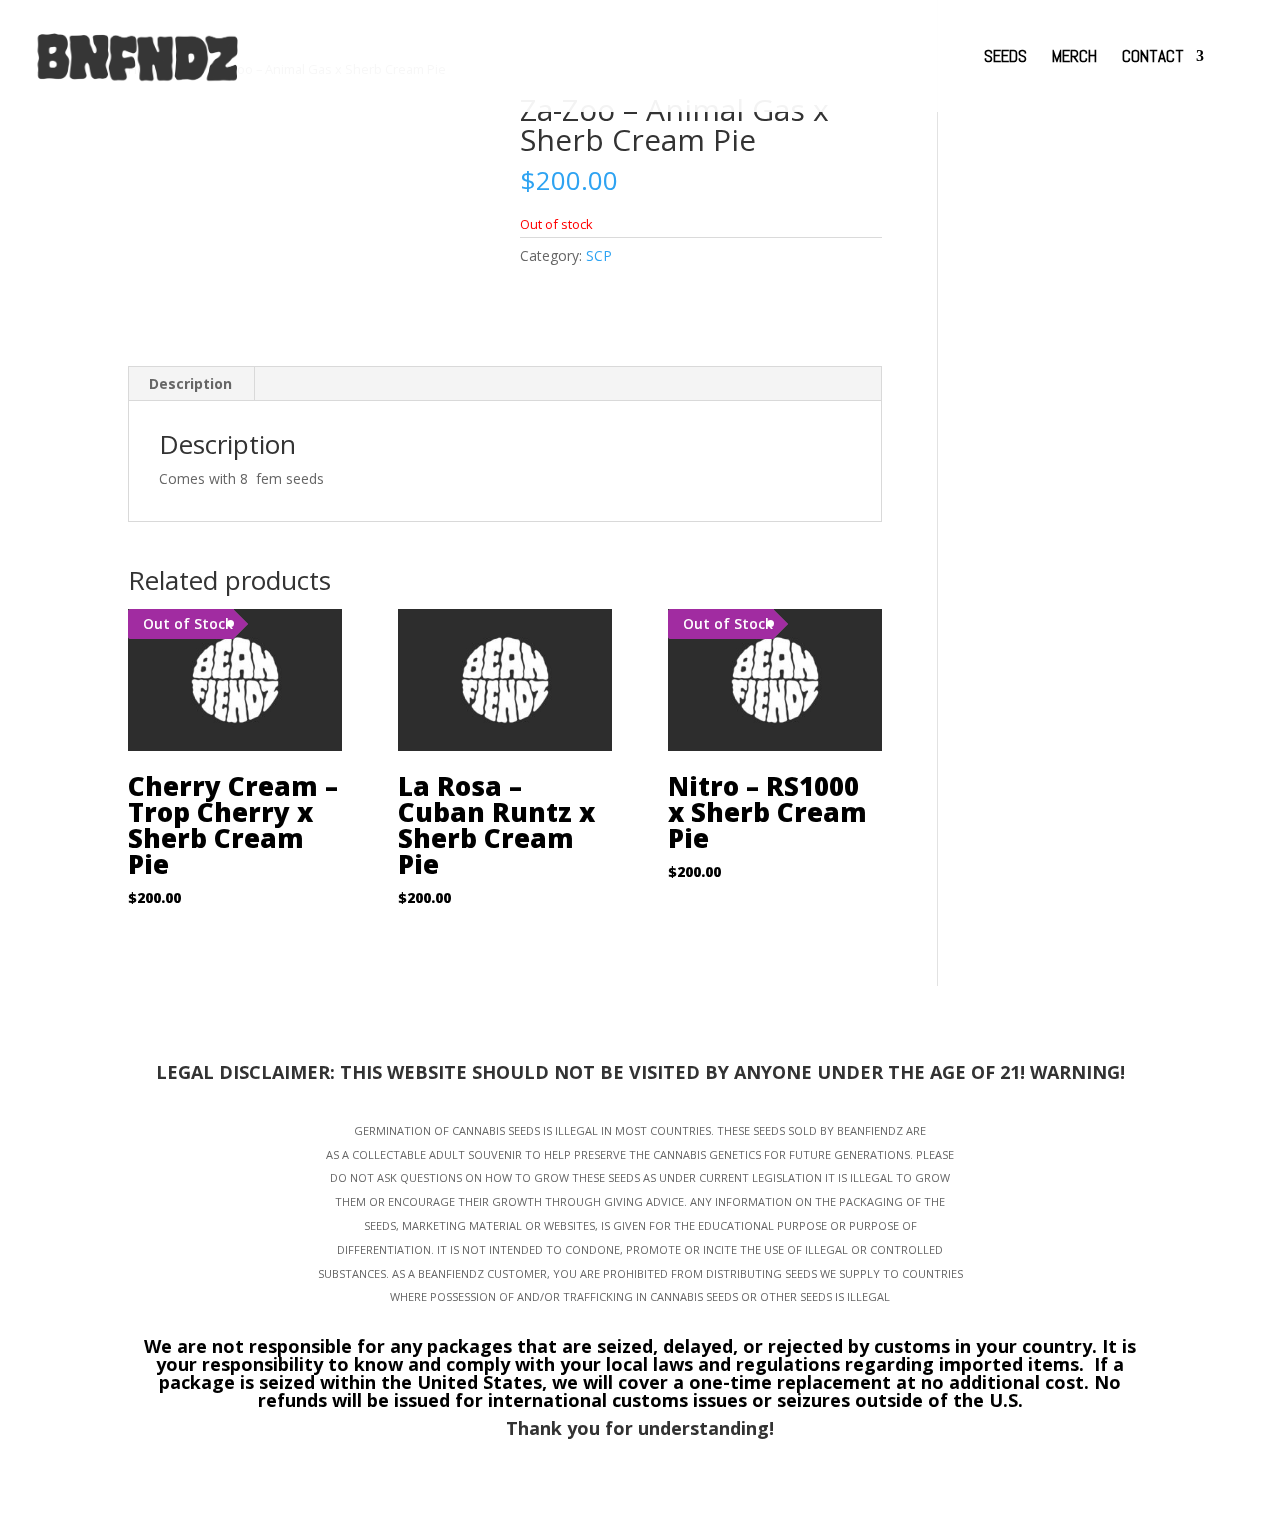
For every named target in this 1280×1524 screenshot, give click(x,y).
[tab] (191, 384)
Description (190, 383)
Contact (1153, 58)
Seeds (1005, 58)
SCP (599, 255)
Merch (1074, 58)
